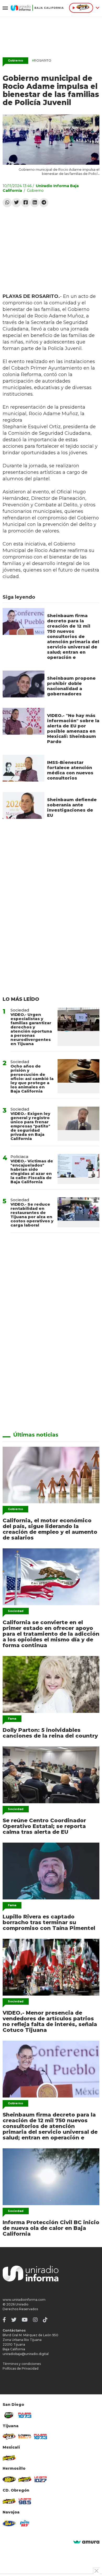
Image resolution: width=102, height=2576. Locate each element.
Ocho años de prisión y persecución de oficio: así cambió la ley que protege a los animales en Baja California (32, 1079)
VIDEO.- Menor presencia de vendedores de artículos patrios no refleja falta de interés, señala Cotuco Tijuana (50, 2021)
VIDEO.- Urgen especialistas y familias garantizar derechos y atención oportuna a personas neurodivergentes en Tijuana (31, 1029)
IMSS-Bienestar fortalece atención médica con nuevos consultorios (70, 770)
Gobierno (15, 60)
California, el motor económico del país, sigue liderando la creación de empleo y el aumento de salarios (50, 1529)
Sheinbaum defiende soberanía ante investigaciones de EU (72, 808)
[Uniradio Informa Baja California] (37, 8)
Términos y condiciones (22, 2364)
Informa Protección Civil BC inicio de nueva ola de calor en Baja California (51, 2228)
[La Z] (41, 2479)
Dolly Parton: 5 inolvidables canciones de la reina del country (50, 1733)
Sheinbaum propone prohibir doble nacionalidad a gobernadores (71, 686)
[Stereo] (9, 2479)
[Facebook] (25, 203)
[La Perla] (25, 2523)
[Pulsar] (25, 2415)
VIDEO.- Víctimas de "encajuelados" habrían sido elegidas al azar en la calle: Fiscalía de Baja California (32, 1171)
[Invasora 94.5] (9, 2437)
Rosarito (42, 60)
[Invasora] (9, 2415)
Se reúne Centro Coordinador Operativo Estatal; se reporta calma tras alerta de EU (44, 1826)
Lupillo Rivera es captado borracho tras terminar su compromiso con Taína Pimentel (49, 1922)
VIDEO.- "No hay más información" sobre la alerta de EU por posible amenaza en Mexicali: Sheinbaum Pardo (73, 729)
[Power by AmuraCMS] (86, 2542)
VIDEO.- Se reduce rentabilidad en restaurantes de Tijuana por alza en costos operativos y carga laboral (32, 1215)
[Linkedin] (35, 203)
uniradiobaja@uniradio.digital (26, 2354)
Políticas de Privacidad (21, 2368)
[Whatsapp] (7, 203)
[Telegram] (44, 203)
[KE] (9, 2523)
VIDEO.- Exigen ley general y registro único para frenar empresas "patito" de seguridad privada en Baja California (30, 1126)
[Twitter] (16, 203)
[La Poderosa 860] (25, 2437)
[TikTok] (45, 2320)
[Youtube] (25, 2320)
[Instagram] (35, 2320)
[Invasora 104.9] (9, 2458)
